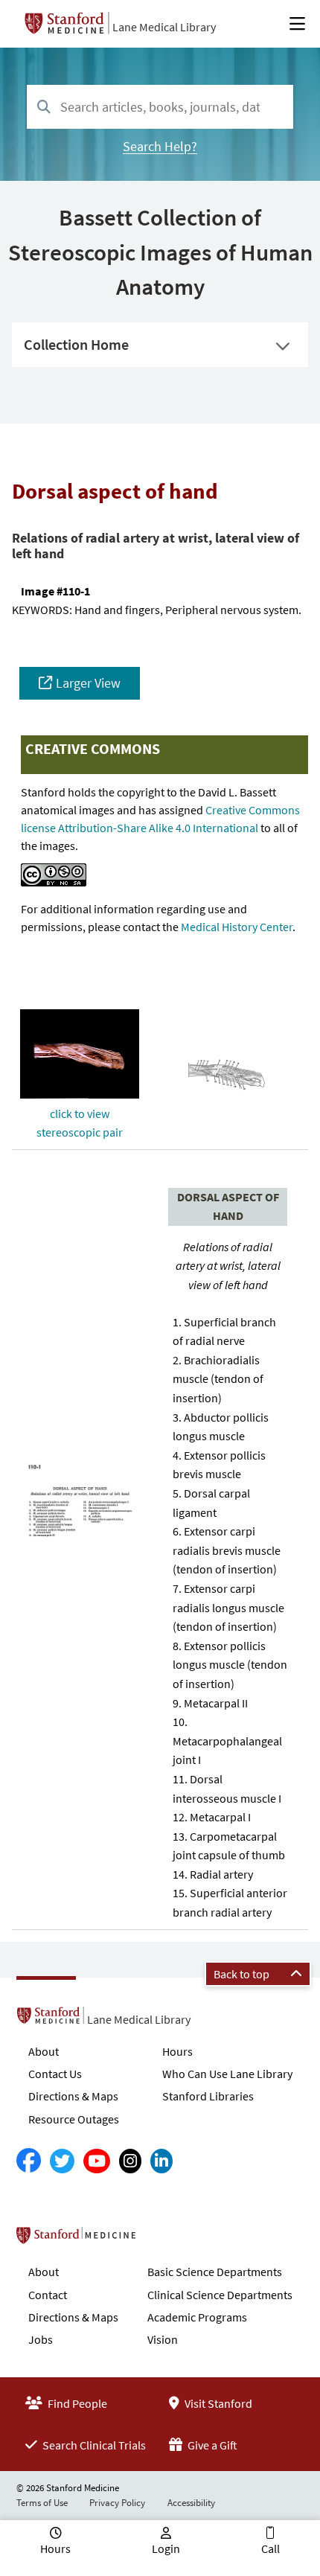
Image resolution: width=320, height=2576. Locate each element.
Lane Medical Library (164, 27)
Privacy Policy (117, 2503)
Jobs (41, 2339)
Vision (163, 2339)
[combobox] (160, 107)
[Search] (44, 108)
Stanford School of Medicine (162, 2240)
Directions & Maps (73, 2096)
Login (166, 2548)
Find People (76, 2403)
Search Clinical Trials (93, 2445)
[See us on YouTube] (97, 2161)
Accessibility (191, 2503)
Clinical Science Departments (220, 2295)
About (44, 2051)
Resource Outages (74, 2119)
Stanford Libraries (208, 2096)
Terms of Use (42, 2503)
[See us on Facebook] (29, 2161)
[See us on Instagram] (130, 2161)
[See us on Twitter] (62, 2161)
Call (271, 2548)
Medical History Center (237, 927)
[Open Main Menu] (297, 24)
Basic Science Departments (215, 2272)
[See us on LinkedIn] (161, 2161)
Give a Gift (211, 2445)
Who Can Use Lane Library (227, 2074)
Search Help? (160, 146)
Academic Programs (197, 2317)
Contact (48, 2295)
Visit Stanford (217, 2403)
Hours (177, 2051)
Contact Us (55, 2074)
